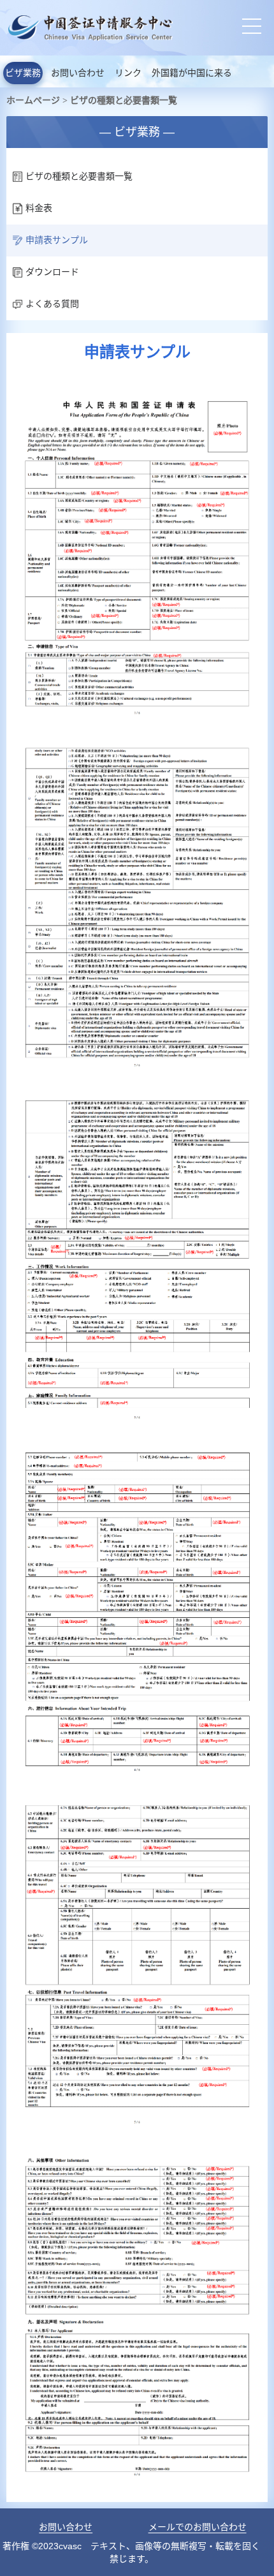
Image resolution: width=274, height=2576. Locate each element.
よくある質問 (52, 304)
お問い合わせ (78, 73)
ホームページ (33, 100)
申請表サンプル (57, 240)
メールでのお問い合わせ (198, 2527)
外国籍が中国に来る (192, 73)
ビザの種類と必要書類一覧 (124, 100)
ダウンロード (52, 272)
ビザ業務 (23, 73)
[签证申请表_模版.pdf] (137, 388)
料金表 (39, 208)
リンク (128, 73)
